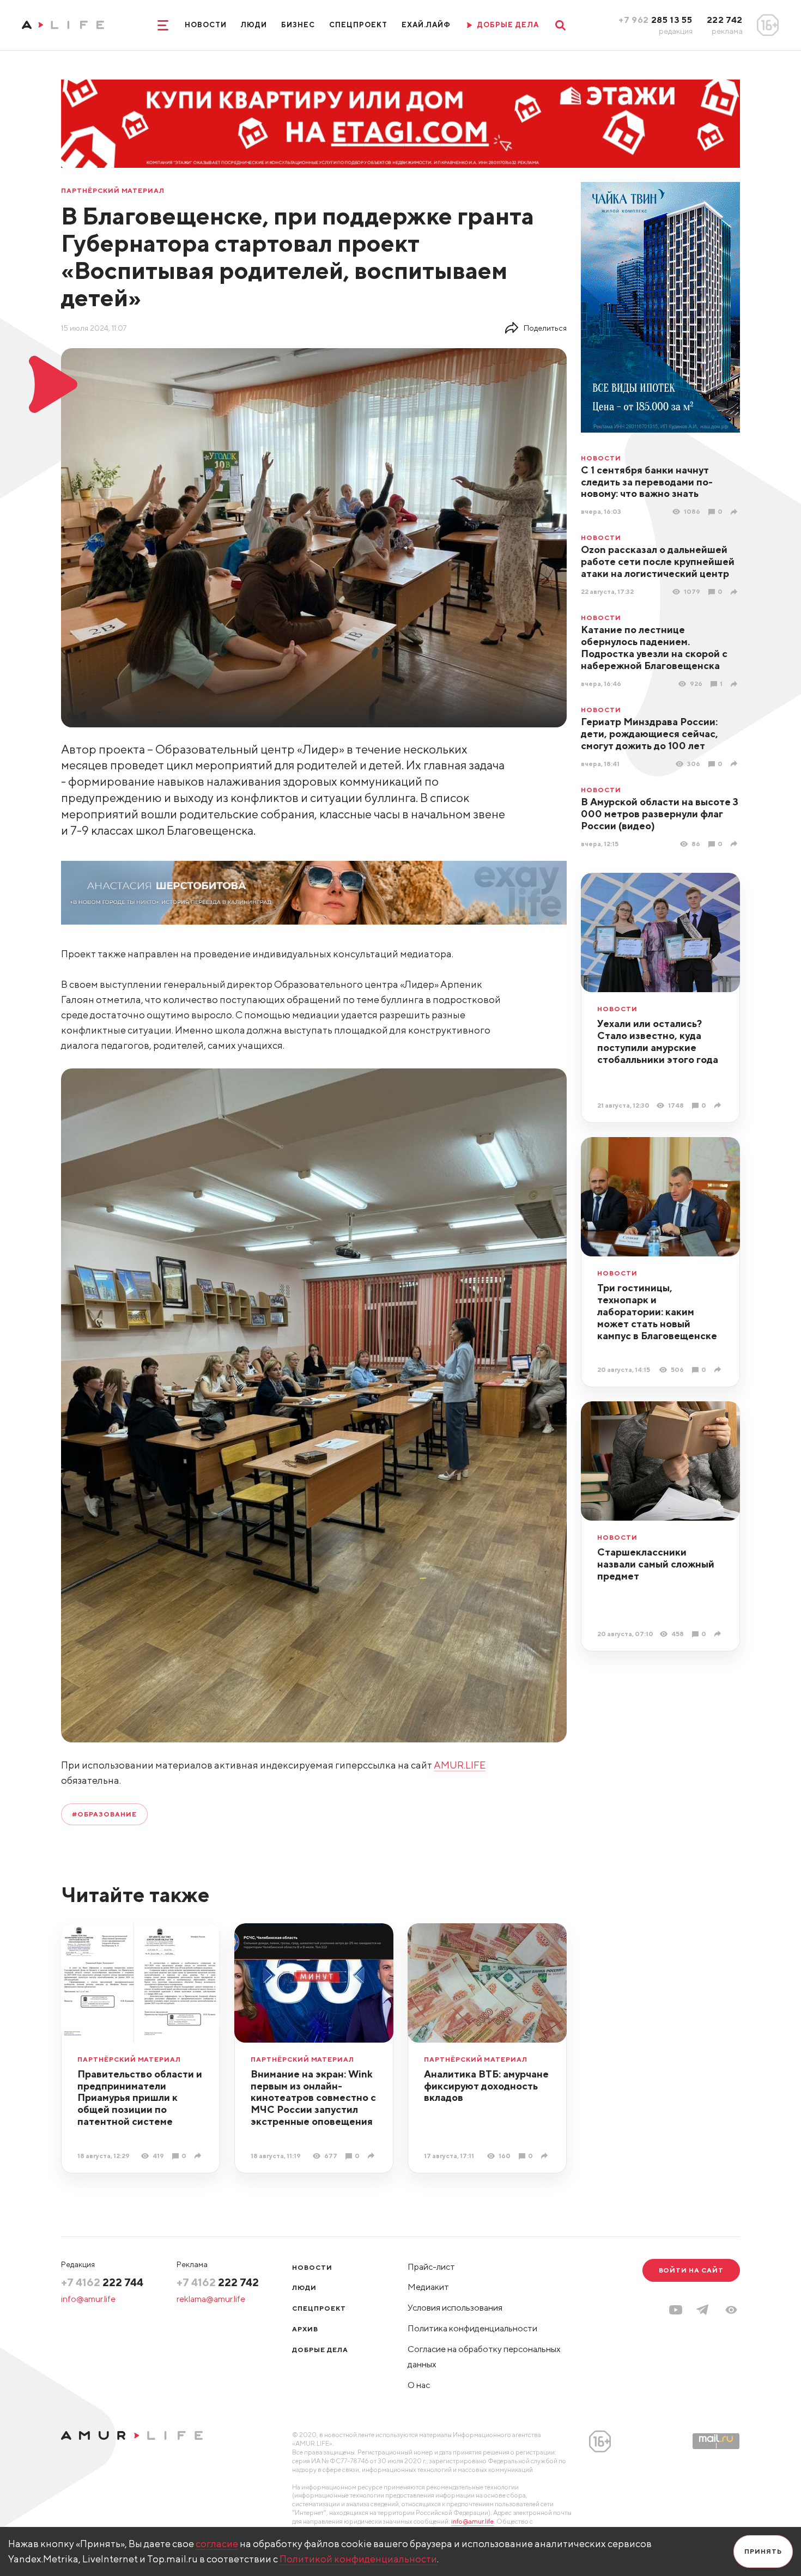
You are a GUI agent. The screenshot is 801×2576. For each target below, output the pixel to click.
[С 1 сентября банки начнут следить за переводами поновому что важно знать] (735, 512)
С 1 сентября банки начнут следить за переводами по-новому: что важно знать (647, 482)
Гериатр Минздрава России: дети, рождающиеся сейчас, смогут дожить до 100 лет (650, 734)
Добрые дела (320, 2350)
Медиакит (428, 2287)
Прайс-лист (431, 2267)
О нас (419, 2385)
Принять (763, 2551)
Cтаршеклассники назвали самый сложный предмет (656, 1564)
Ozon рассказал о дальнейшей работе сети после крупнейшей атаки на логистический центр (658, 561)
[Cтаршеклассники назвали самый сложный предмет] (719, 1634)
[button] (731, 2310)
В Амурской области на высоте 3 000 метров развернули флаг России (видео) (660, 814)
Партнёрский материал (113, 191)
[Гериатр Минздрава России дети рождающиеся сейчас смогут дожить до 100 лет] (735, 764)
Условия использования (455, 2308)
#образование (104, 1814)
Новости (206, 25)
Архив (305, 2329)
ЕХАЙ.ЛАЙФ (426, 25)
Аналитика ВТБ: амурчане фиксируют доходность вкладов (486, 2086)
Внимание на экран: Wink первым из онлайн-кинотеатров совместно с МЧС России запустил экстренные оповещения (313, 2098)
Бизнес (298, 25)
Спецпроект (358, 25)
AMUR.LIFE (460, 1765)
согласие (217, 2544)
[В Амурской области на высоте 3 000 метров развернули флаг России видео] (735, 844)
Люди (254, 25)
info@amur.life (88, 2299)
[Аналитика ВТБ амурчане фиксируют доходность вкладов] (546, 2156)
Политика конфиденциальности (472, 2328)
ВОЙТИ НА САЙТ (691, 2270)
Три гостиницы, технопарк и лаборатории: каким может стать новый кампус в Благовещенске (657, 1312)
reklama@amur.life (211, 2299)
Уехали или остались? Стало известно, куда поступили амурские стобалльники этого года (658, 1041)
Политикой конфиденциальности (358, 2559)
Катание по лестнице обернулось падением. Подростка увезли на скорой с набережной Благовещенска (654, 648)
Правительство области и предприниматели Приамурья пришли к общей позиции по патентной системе (140, 2098)
